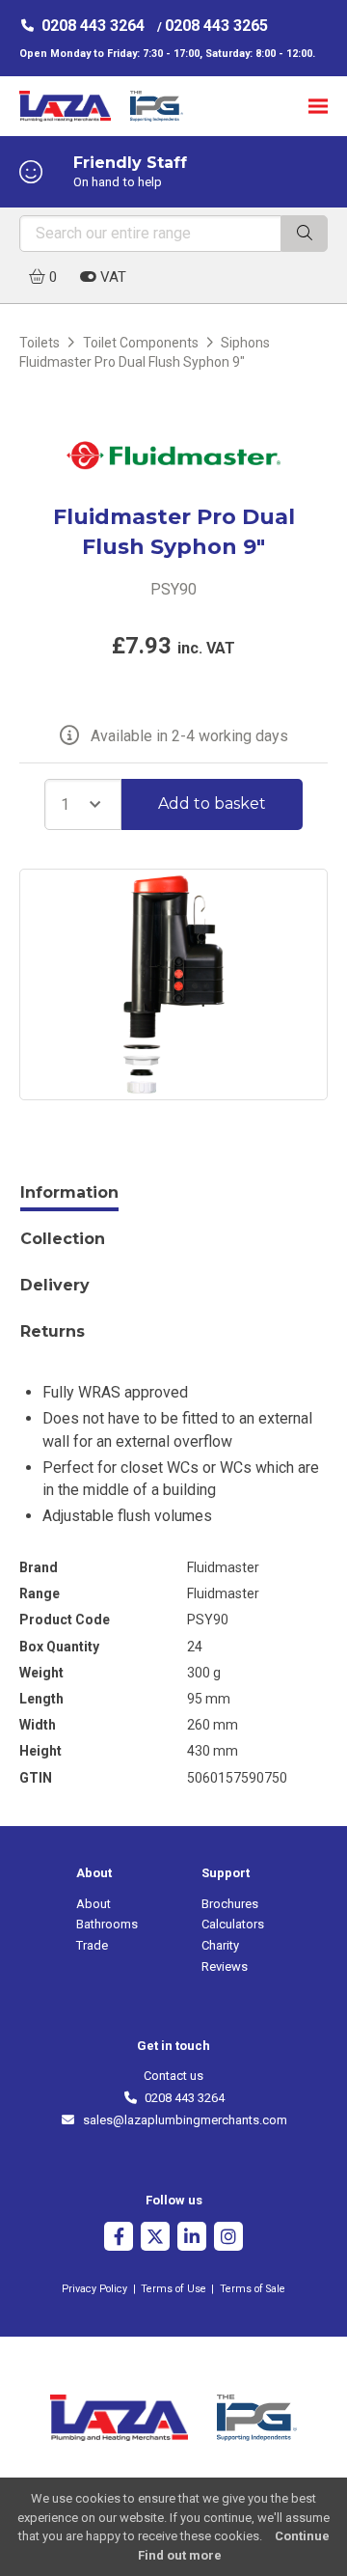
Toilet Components (141, 343)
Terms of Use (173, 2289)
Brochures (230, 1904)
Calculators (233, 1924)
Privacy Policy (94, 2289)
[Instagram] (228, 2239)
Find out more (180, 2555)
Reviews (225, 1967)
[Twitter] (155, 2239)
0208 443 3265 (216, 26)
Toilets (40, 343)
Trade (92, 1945)
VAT (111, 277)
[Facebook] (119, 2239)
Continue (302, 2536)
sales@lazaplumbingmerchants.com (181, 2120)
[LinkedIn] (192, 2239)
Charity (220, 1945)
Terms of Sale (253, 2289)
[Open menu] (318, 106)
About (93, 1904)
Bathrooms (107, 1924)
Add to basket (212, 803)
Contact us (173, 2076)
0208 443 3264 (93, 26)
